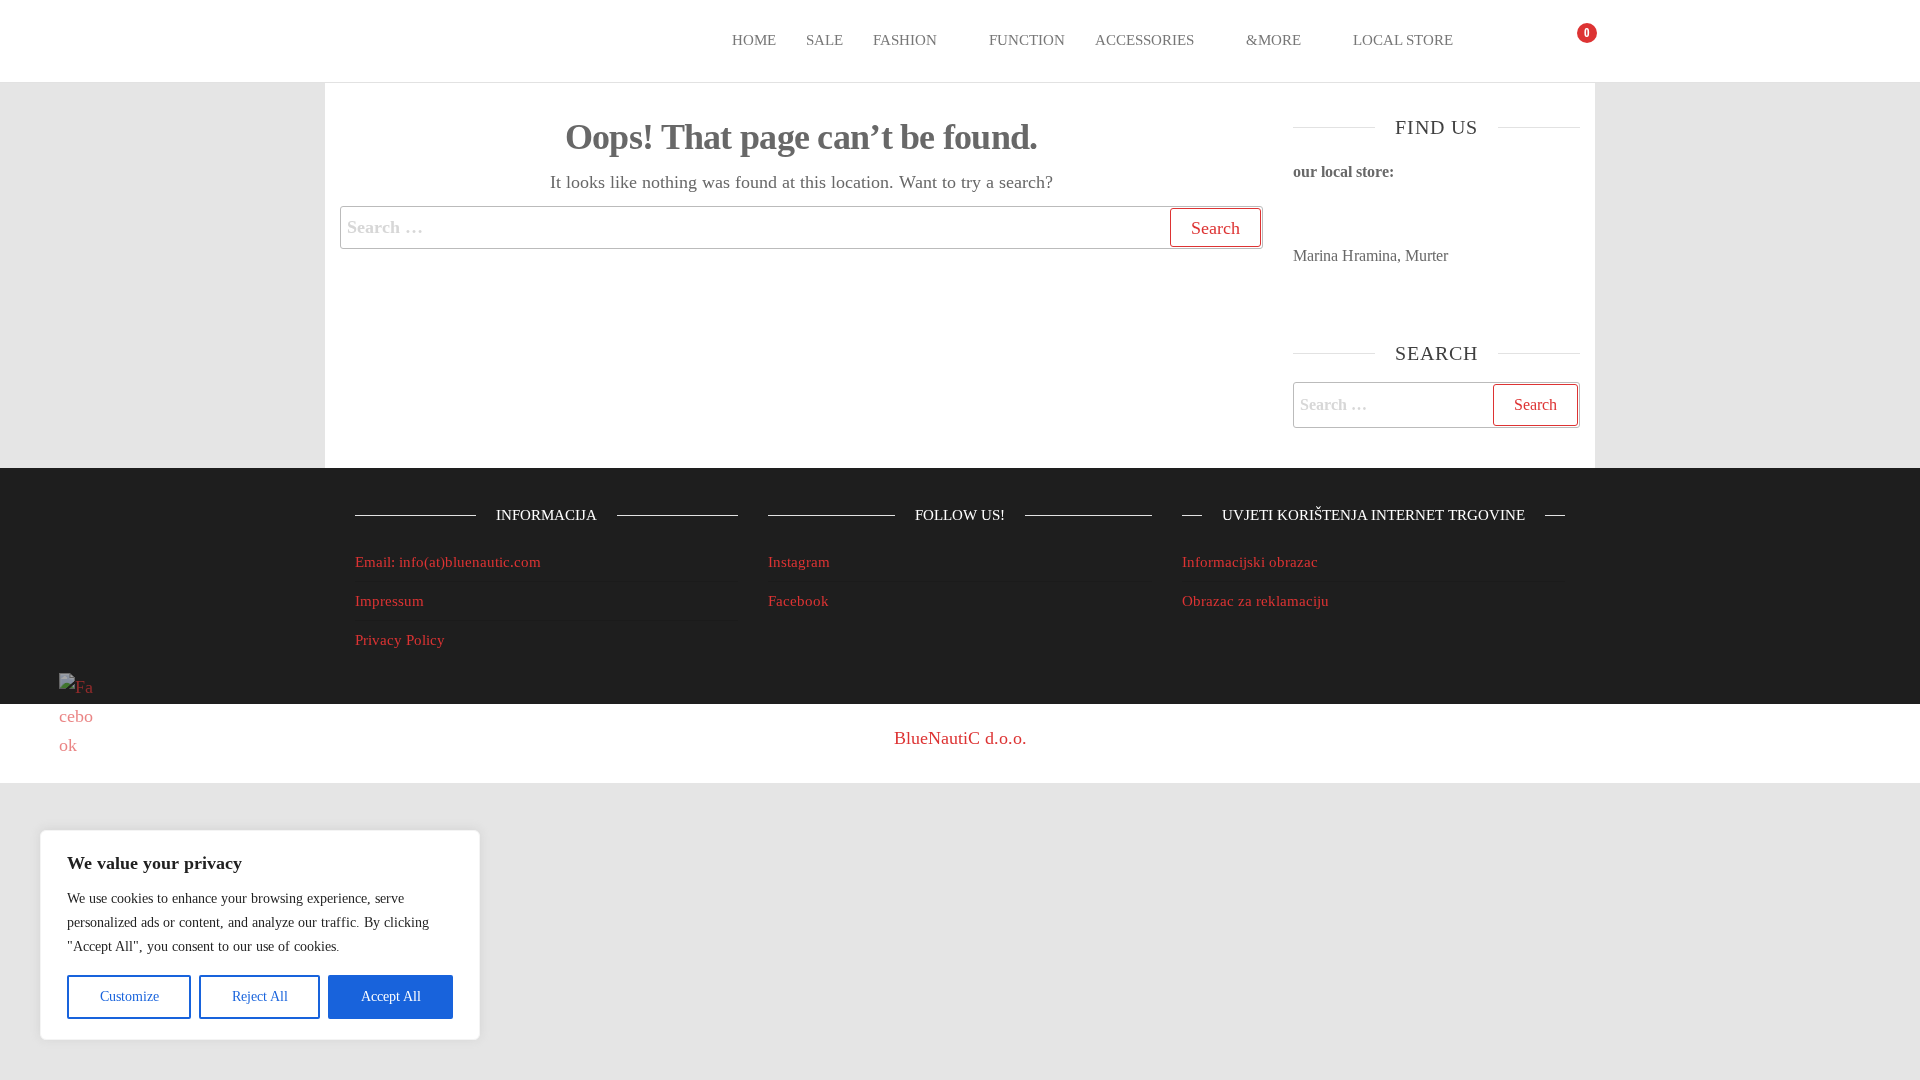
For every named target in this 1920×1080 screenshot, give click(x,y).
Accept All (391, 996)
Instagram (799, 562)
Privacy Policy (400, 640)
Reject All (260, 996)
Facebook (798, 601)
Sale (824, 40)
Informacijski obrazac (1250, 562)
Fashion (905, 40)
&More (1273, 40)
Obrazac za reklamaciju (1255, 601)
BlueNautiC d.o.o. (960, 738)
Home (754, 40)
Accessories (1144, 40)
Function (1027, 40)
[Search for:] (801, 227)
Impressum (389, 601)
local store (1403, 40)
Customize (129, 996)
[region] (260, 935)
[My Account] (1534, 41)
